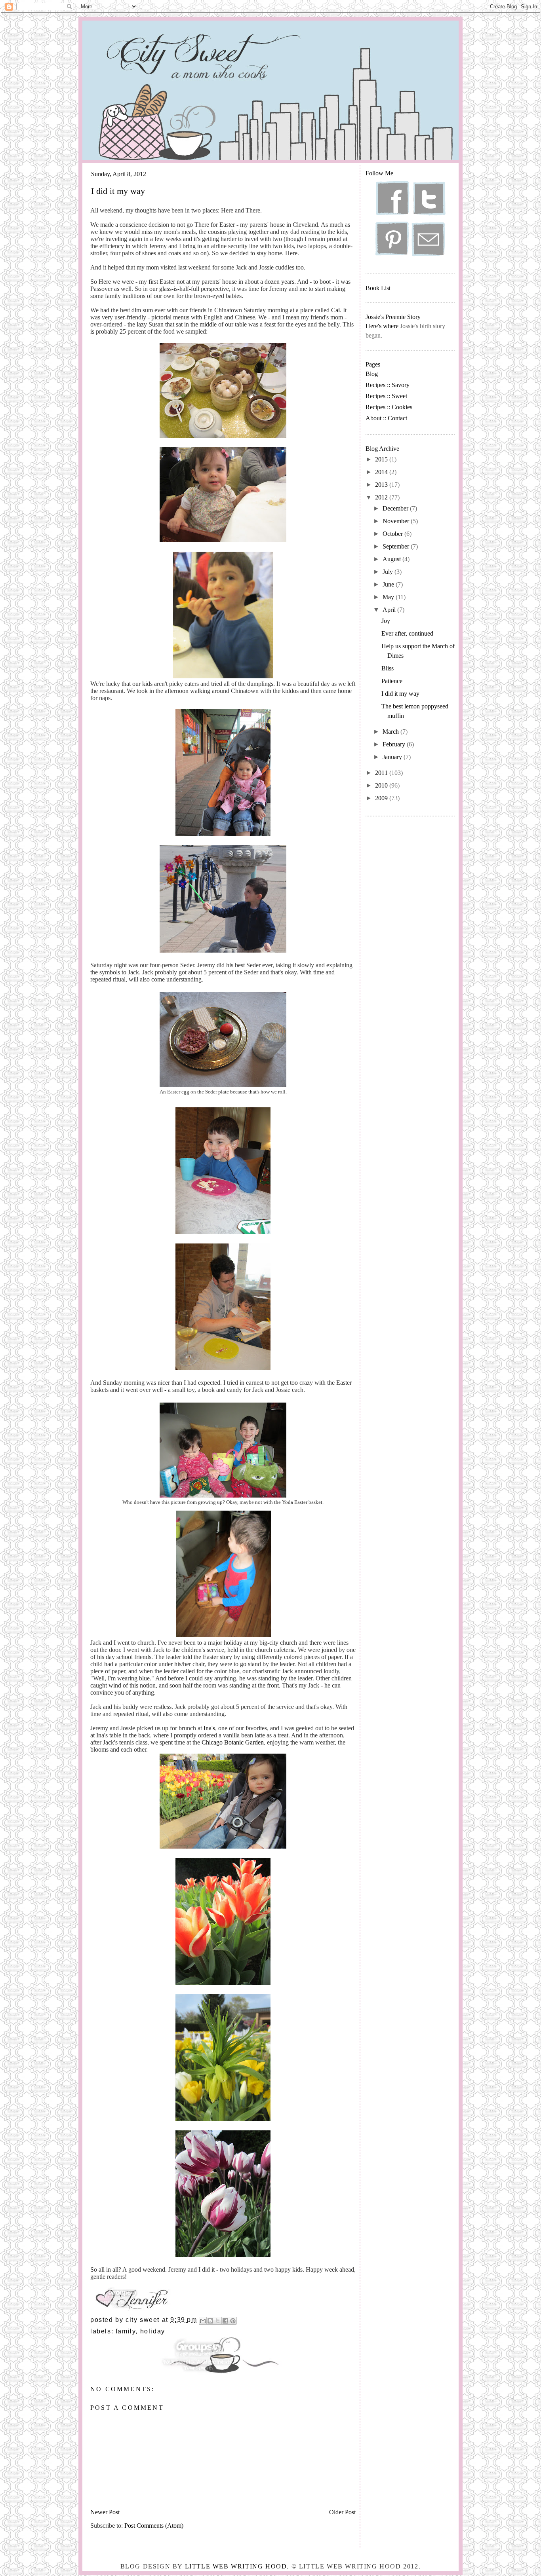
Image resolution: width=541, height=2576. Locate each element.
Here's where (382, 326)
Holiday (153, 2331)
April (390, 610)
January (393, 757)
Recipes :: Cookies (389, 407)
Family (126, 2331)
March (391, 732)
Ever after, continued (407, 633)
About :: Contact (386, 418)
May (389, 597)
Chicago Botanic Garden (233, 1742)
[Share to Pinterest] (233, 2321)
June (389, 584)
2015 (382, 459)
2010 (382, 785)
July (389, 572)
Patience (392, 681)
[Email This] (203, 2321)
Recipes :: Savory (388, 385)
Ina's (209, 1728)
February (395, 744)
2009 (382, 798)
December (396, 508)
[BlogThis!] (210, 2321)
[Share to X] (218, 2321)
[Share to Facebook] (225, 2321)
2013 (382, 485)
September (397, 546)
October (393, 534)
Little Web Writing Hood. (237, 2566)
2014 (382, 472)
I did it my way (400, 694)
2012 (382, 497)
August (392, 559)
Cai (335, 310)
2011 (382, 773)
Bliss (388, 668)
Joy (386, 621)
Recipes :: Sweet (386, 396)
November (397, 521)
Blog (372, 374)
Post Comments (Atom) (154, 2526)
